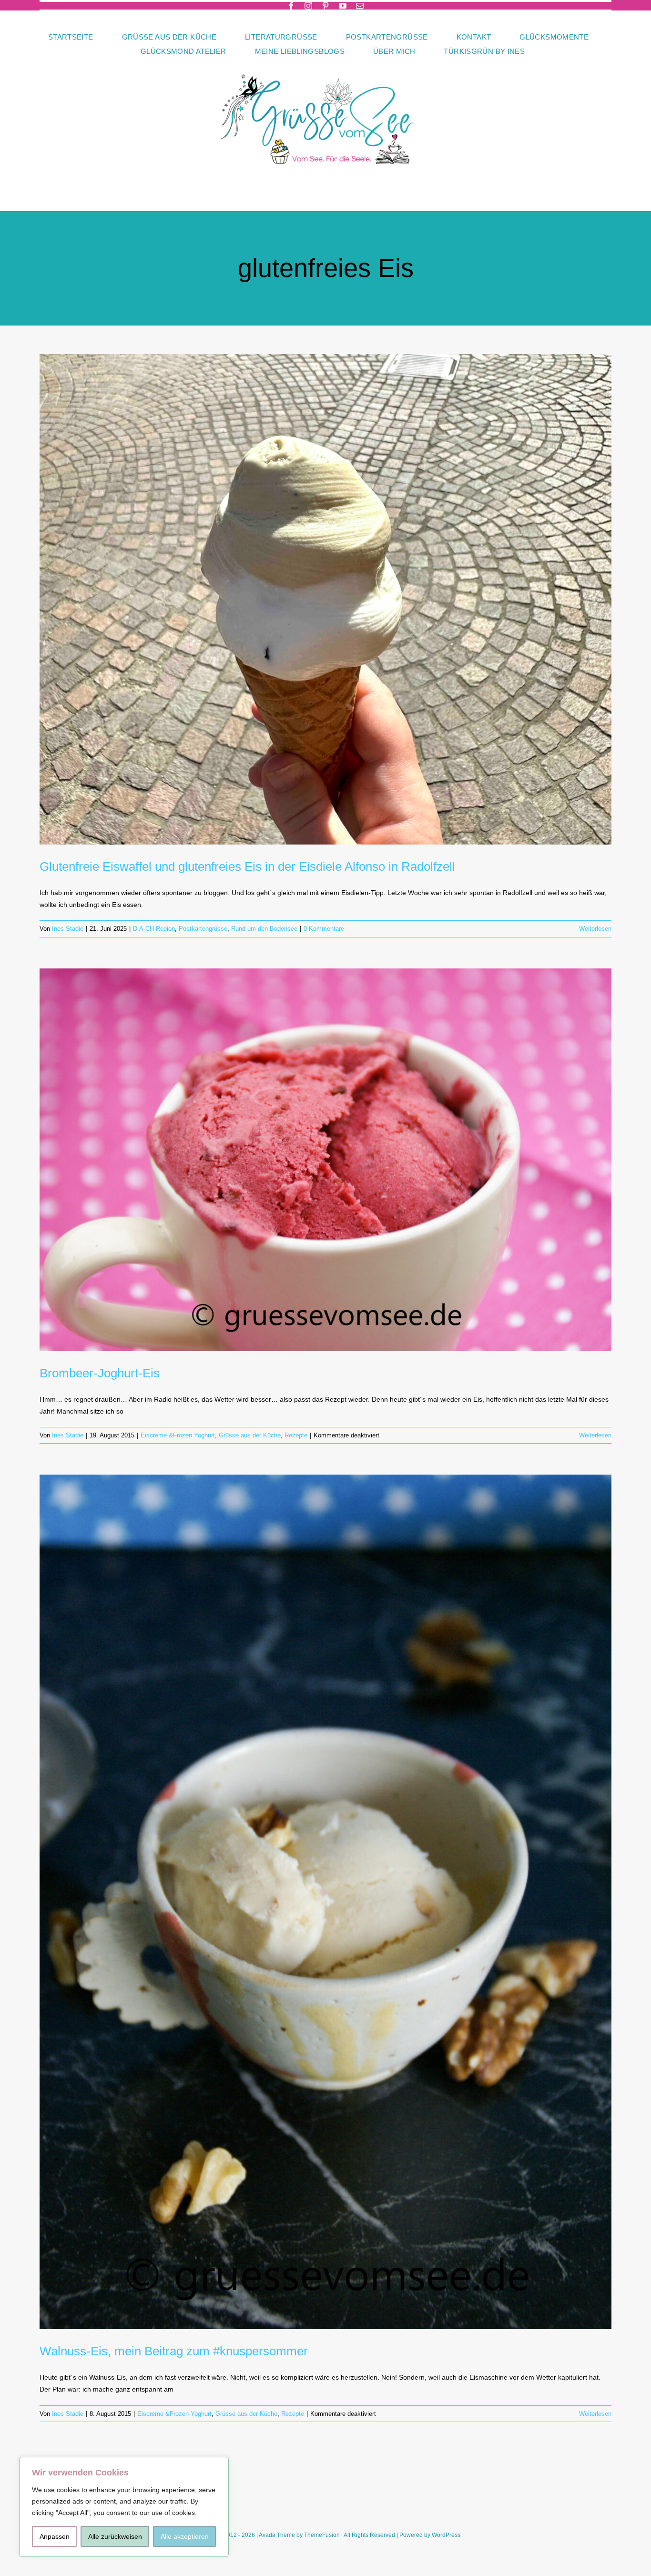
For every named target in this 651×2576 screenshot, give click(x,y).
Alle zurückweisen (115, 2536)
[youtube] (343, 6)
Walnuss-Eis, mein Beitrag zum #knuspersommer (174, 2351)
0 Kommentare (324, 929)
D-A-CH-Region (154, 929)
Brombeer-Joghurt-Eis (100, 1373)
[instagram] (308, 6)
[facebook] (291, 6)
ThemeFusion (322, 2535)
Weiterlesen (595, 929)
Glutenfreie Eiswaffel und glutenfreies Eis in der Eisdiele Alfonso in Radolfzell (247, 866)
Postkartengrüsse (203, 929)
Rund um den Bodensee (264, 929)
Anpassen (55, 2536)
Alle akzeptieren (185, 2536)
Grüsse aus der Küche (250, 1435)
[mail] (360, 6)
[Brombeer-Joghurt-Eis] (325, 1160)
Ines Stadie (68, 929)
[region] (124, 2507)
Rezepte (296, 1435)
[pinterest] (325, 6)
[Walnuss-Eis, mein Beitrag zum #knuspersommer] (325, 1902)
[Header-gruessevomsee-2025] (325, 61)
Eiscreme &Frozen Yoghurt (178, 1435)
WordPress (446, 2535)
